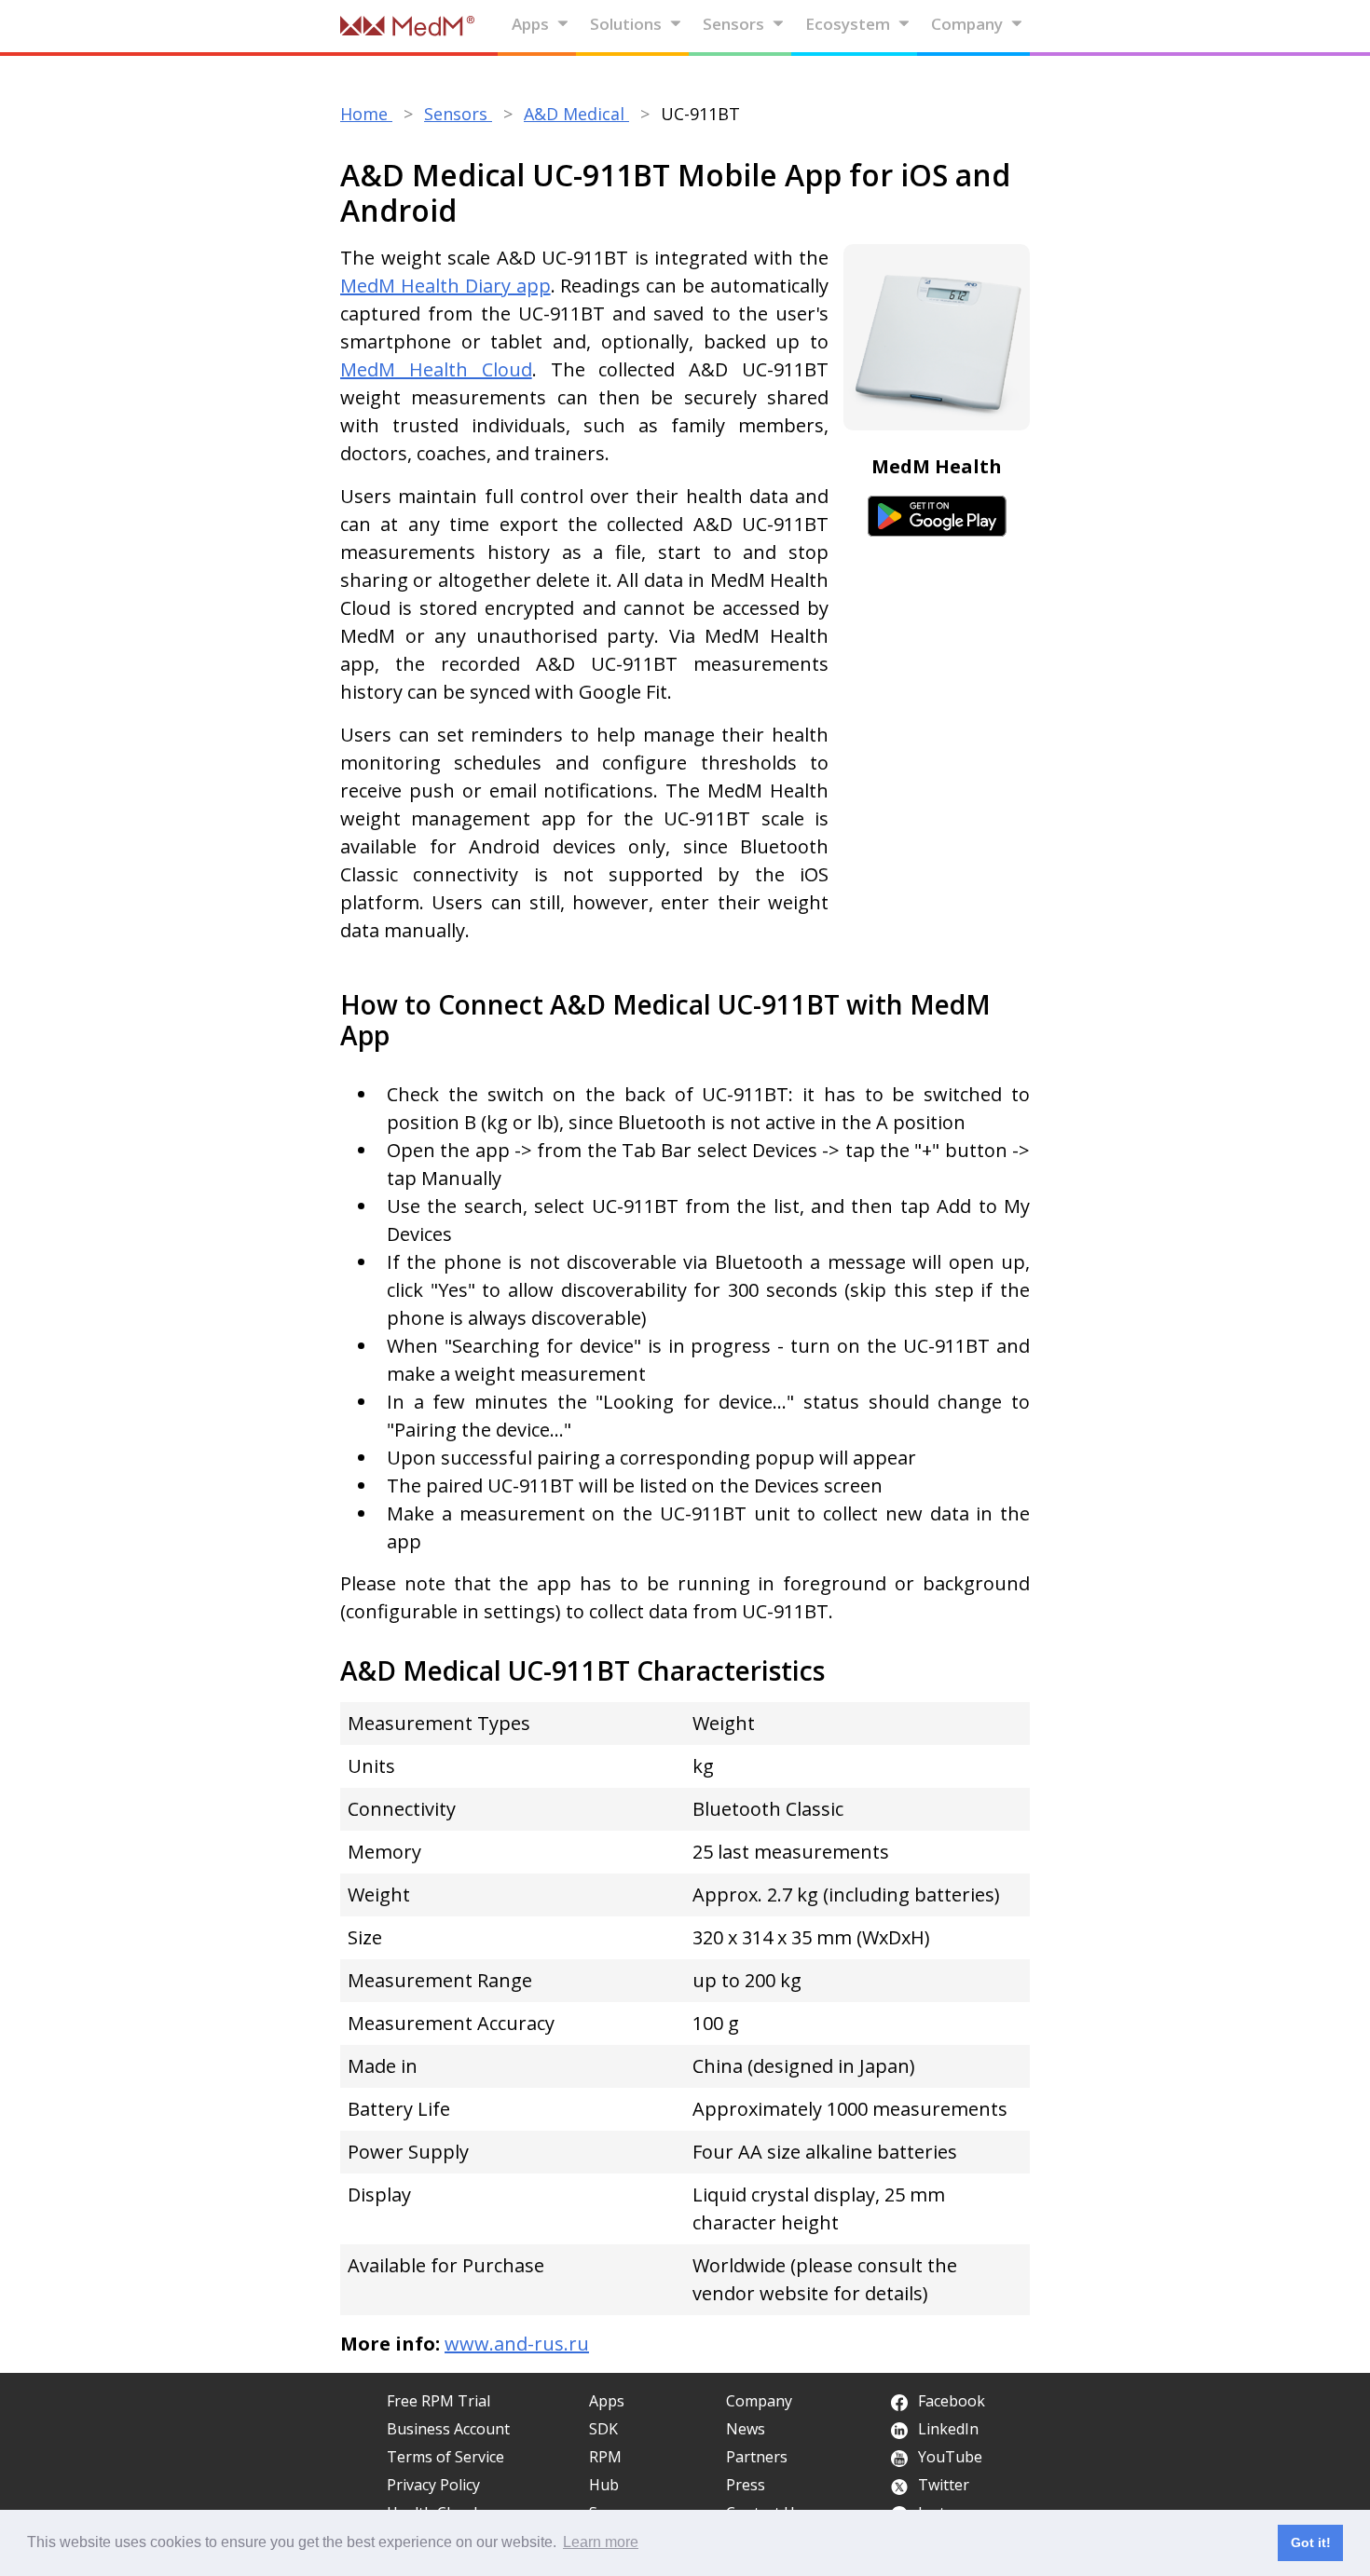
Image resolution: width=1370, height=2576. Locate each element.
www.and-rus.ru (517, 2344)
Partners (757, 2457)
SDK (603, 2429)
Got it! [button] (1311, 2542)
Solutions (626, 24)
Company (967, 24)
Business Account (448, 2429)
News (746, 2429)
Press (746, 2485)
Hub (604, 2485)
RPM (605, 2457)
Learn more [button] (601, 2542)
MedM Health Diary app (445, 286)
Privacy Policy (433, 2485)
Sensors (733, 24)
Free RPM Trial (438, 2401)
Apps (530, 24)
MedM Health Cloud (436, 369)
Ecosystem (848, 24)
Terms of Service (445, 2457)
